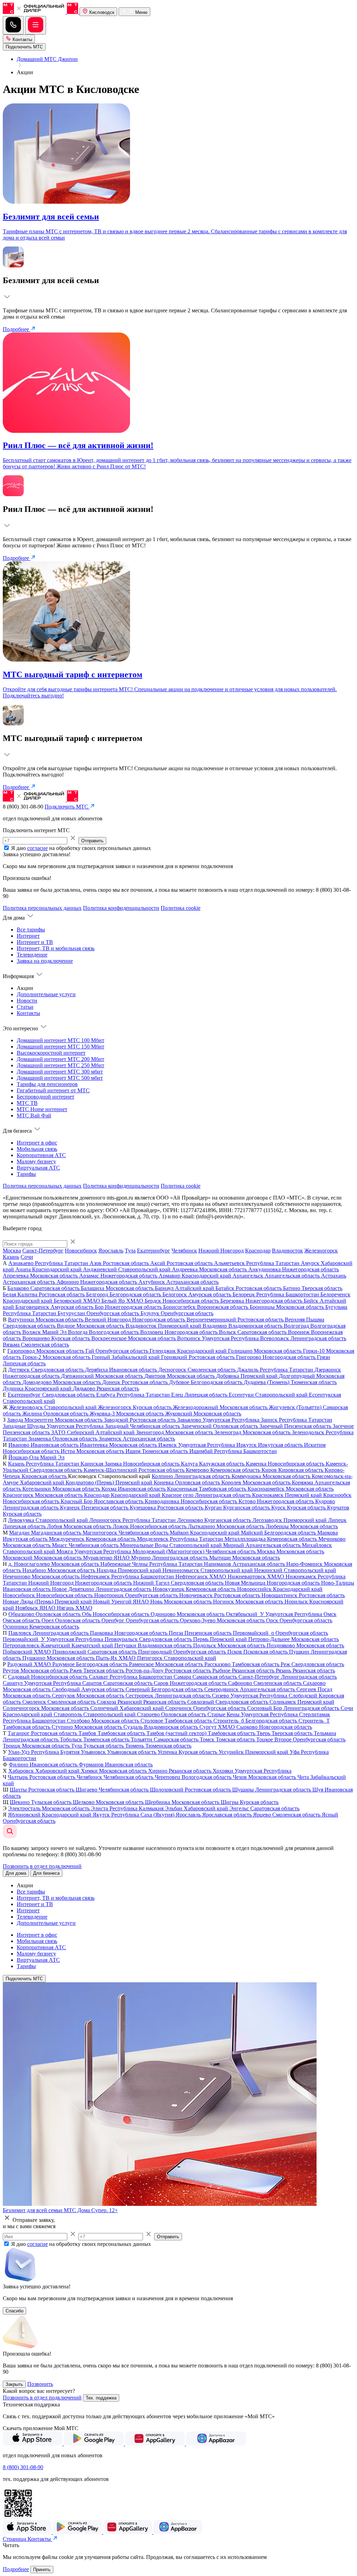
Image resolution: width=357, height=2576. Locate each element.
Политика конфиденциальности (121, 908)
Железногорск (321, 1251)
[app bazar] (216, 2444)
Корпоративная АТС (41, 1155)
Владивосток (287, 1251)
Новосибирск (81, 1251)
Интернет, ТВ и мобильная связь (56, 948)
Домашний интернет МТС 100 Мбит (60, 1040)
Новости (27, 1001)
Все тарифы (31, 930)
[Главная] (41, 12)
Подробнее (17, 329)
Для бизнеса (46, 1873)
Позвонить (40, 2384)
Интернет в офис (37, 1143)
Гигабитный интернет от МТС (53, 1090)
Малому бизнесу (36, 1161)
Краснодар (258, 1251)
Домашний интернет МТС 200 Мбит (60, 1059)
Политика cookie (181, 908)
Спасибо (14, 2311)
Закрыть (14, 2384)
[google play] (94, 2444)
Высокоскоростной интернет (51, 1053)
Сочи (27, 1257)
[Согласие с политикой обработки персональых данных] (7, 848)
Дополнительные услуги (46, 994)
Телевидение (32, 955)
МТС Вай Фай (34, 1115)
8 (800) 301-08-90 (23, 2467)
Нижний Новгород (221, 1251)
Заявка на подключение (45, 961)
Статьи (25, 1007)
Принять (42, 2570)
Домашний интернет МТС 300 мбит (60, 1072)
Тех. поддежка (101, 2398)
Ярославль (111, 1251)
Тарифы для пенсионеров (47, 1084)
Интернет (28, 936)
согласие (37, 848)
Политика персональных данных (42, 908)
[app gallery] (156, 2444)
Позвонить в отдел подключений (42, 1866)
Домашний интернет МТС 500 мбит (60, 1078)
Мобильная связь (37, 1149)
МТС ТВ (27, 1103)
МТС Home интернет (42, 1109)
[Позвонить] (13, 25)
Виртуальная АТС (38, 1168)
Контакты (22, 40)
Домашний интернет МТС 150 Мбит (60, 1047)
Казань (11, 1257)
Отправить (92, 841)
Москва (12, 1251)
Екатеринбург (154, 1251)
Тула (130, 1251)
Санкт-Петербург (43, 1251)
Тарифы (26, 1174)
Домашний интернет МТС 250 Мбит (60, 1065)
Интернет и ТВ (35, 942)
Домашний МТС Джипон (47, 59)
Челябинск (184, 1251)
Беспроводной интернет (45, 1097)
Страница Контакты (28, 2539)
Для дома (16, 1873)
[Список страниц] (36, 25)
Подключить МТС (24, 1979)
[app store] (33, 2444)
